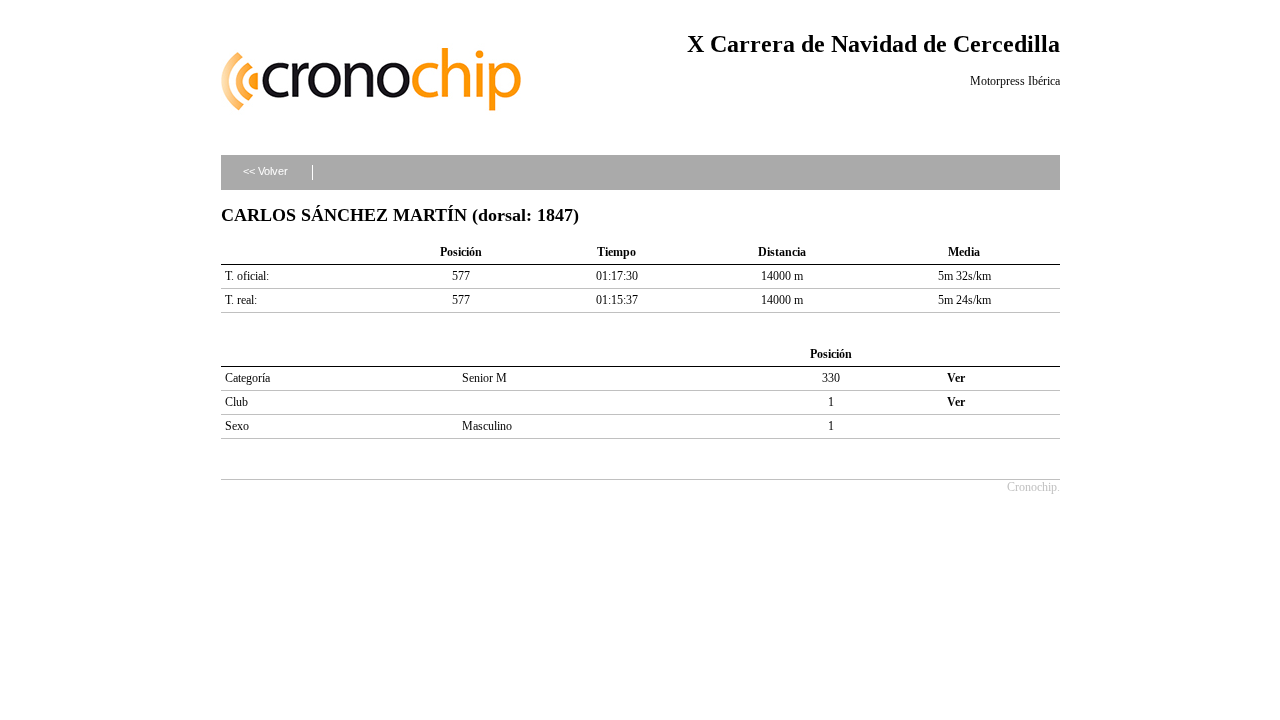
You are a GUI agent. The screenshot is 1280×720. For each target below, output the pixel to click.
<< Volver (265, 171)
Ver (956, 378)
